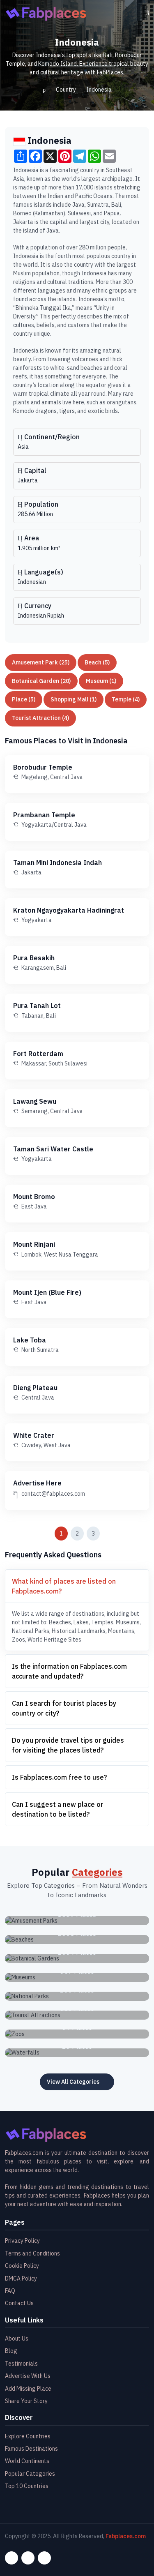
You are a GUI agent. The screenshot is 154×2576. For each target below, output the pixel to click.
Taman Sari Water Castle (53, 1149)
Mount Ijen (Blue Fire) (47, 1292)
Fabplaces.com (126, 2536)
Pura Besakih (34, 958)
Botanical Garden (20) (41, 681)
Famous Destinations (31, 2449)
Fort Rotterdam (38, 1054)
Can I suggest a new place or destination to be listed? (57, 1809)
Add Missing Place (28, 2389)
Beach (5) (97, 662)
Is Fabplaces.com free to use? (59, 1777)
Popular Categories (30, 2474)
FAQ (10, 2291)
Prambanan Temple (44, 815)
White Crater (34, 1435)
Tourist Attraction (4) (40, 718)
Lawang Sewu (35, 1101)
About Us (17, 2338)
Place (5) (24, 699)
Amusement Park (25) (41, 662)
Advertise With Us (28, 2376)
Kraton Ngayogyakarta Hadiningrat (69, 910)
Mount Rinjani (34, 1244)
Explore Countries (28, 2436)
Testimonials (21, 2364)
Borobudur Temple (43, 767)
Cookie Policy (22, 2266)
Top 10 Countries (27, 2486)
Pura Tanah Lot (37, 1005)
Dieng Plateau (35, 1388)
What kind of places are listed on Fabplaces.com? (64, 1586)
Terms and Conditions (32, 2253)
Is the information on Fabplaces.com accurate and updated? (69, 1671)
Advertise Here (37, 1483)
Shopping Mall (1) (74, 699)
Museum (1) (101, 681)
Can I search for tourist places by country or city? (64, 1708)
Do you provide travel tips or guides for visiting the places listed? (68, 1745)
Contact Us (19, 2303)
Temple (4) (126, 699)
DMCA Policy (21, 2279)
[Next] (112, 1534)
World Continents (27, 2461)
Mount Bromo (34, 1197)
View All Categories (73, 2082)
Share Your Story (26, 2401)
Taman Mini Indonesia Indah (57, 863)
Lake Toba (30, 1340)
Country (66, 90)
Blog (11, 2351)
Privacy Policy (22, 2241)
